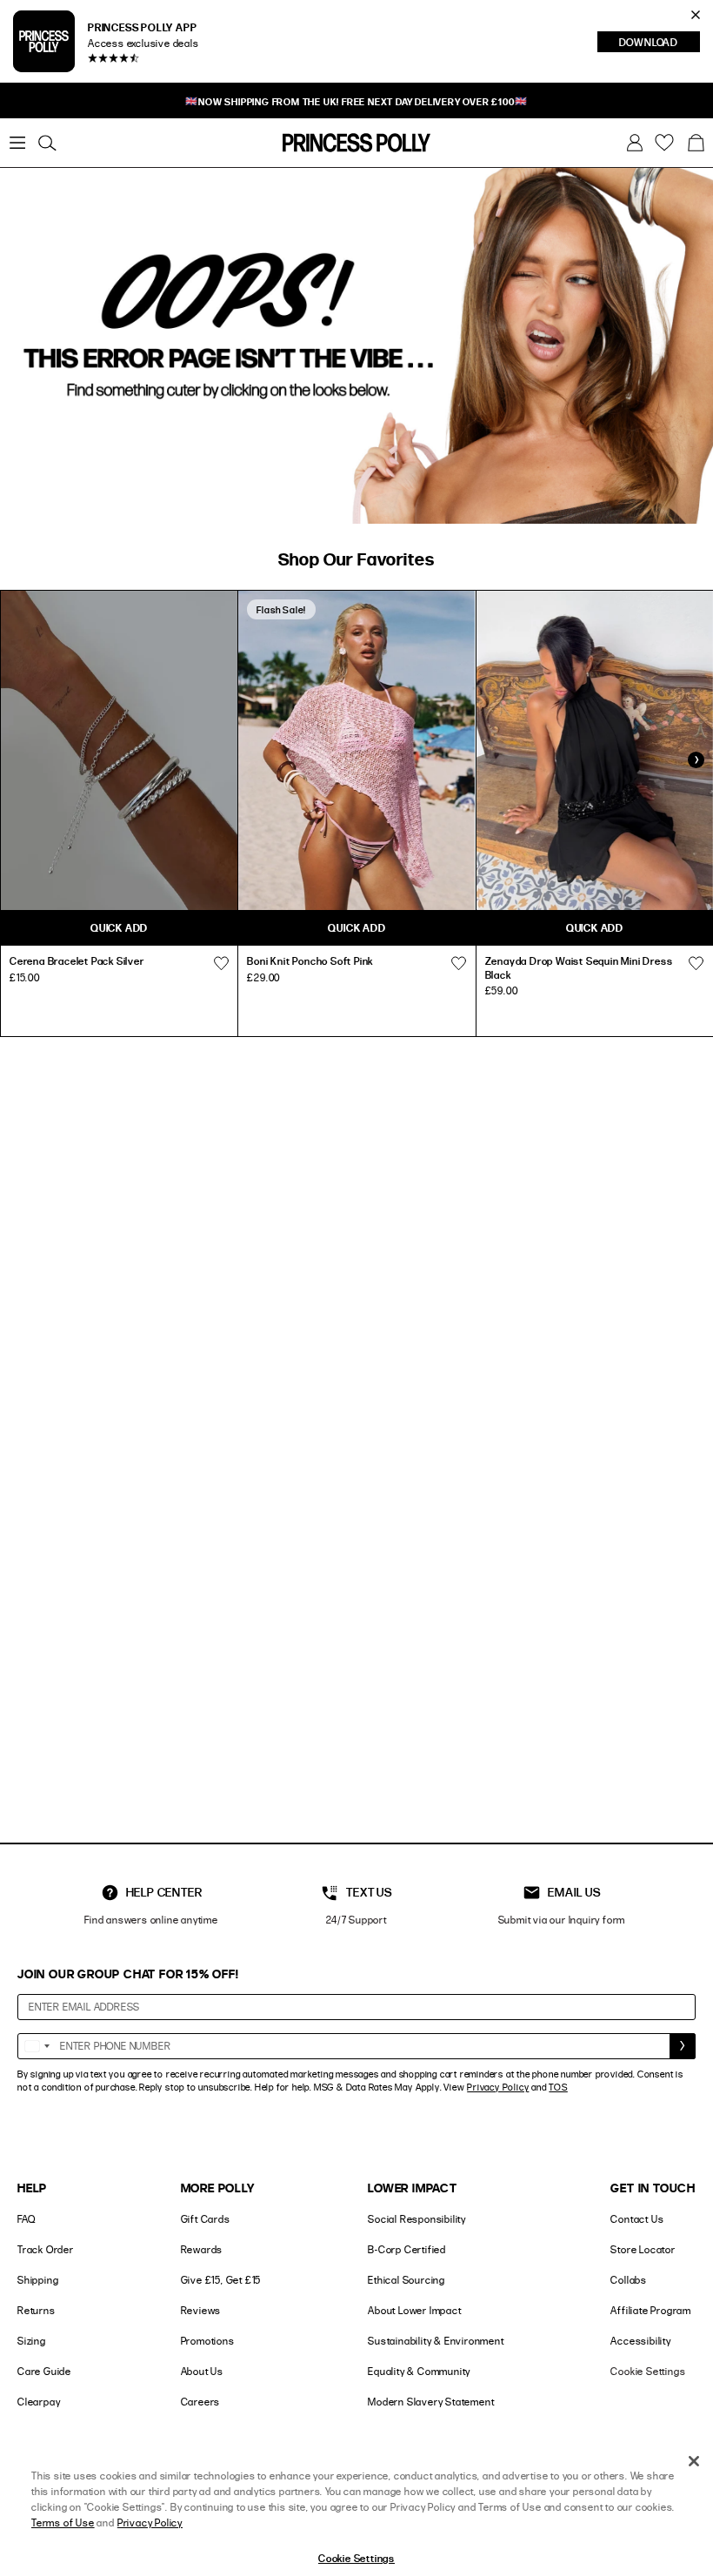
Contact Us (637, 2219)
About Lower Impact (414, 2310)
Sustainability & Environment (436, 2341)
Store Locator (643, 2249)
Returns (37, 2310)
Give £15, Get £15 (221, 2280)
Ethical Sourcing (406, 2280)
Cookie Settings (648, 2371)
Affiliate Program (651, 2310)
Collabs (629, 2280)
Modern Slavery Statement (431, 2402)
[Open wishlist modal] (221, 963)
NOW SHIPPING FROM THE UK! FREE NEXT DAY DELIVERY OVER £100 (356, 101)
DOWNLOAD (660, 43)
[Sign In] (635, 143)
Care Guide (44, 2371)
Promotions (208, 2341)
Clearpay (39, 2402)
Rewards (202, 2249)
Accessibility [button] (640, 2341)
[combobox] (37, 2046)
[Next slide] (696, 759)
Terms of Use (63, 2522)
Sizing (32, 2341)
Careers (201, 2402)
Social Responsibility (417, 2219)
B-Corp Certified (407, 2249)
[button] (696, 143)
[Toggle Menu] (17, 143)
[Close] (694, 2461)
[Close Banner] (696, 15)
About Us (202, 2371)
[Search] (47, 143)
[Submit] (683, 2046)
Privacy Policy (498, 2087)
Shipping (38, 2280)
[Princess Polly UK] (356, 143)
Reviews (201, 2310)
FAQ (26, 2219)
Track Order (46, 2249)
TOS (558, 2087)
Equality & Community (419, 2371)
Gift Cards (206, 2219)
